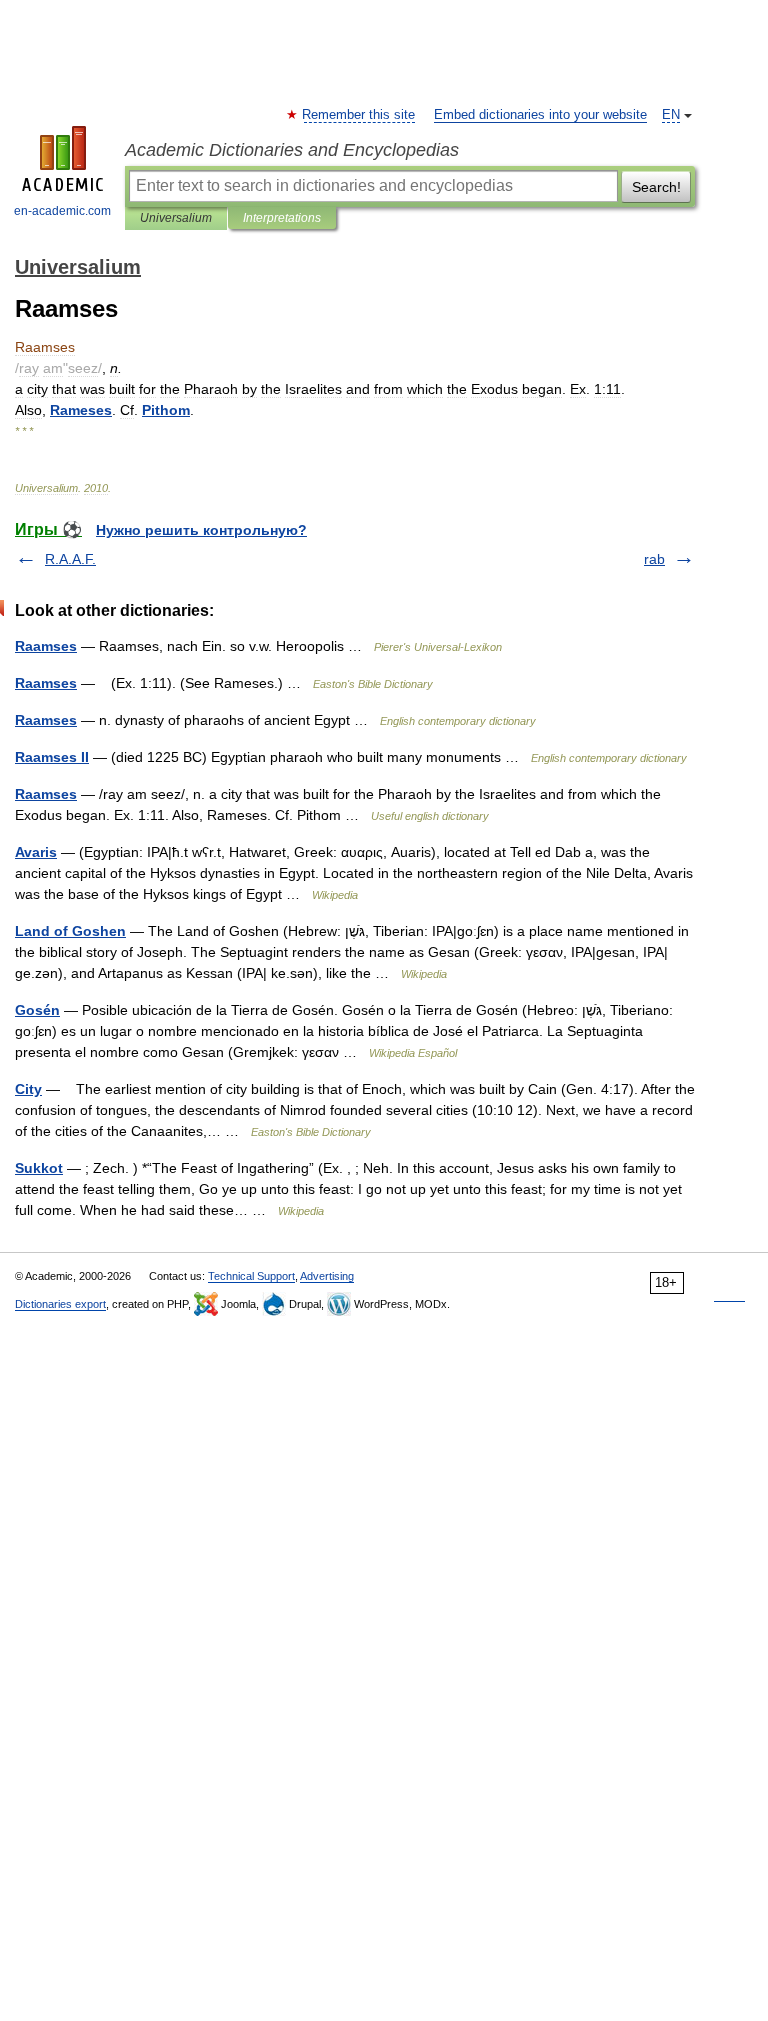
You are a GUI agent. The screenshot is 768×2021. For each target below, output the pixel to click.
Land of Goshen (70, 931)
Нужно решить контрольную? (201, 530)
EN (671, 115)
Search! (656, 187)
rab (654, 559)
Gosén (37, 1010)
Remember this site (359, 115)
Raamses (46, 646)
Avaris (36, 852)
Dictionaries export (60, 1304)
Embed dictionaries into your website (540, 115)
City (28, 1089)
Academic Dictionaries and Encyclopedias (292, 150)
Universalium (176, 218)
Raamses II (52, 757)
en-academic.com (62, 211)
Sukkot (39, 1168)
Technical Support (251, 1276)
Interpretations (282, 218)
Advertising (327, 1276)
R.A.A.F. (70, 559)
